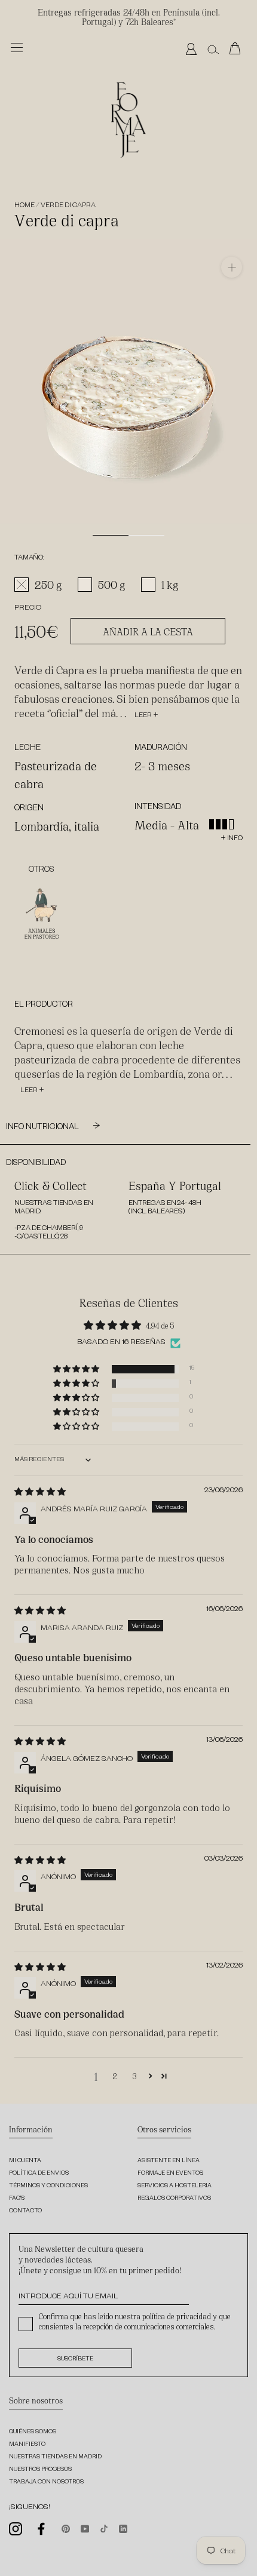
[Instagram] (16, 2529)
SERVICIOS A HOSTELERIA (175, 2186)
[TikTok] (104, 2528)
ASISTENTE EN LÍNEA (169, 2161)
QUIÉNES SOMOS (33, 2432)
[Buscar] (213, 49)
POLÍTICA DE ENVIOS (39, 2174)
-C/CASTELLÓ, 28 (41, 1238)
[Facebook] (42, 2529)
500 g (112, 584)
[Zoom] (232, 267)
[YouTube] (85, 2528)
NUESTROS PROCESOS (40, 2470)
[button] (77, 1369)
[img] (40, 1491)
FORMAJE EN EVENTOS (170, 2174)
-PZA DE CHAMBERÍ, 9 (49, 1229)
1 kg (170, 584)
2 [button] (115, 2076)
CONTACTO (25, 2211)
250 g (48, 584)
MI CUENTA (25, 2161)
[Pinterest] (66, 2528)
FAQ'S (17, 2199)
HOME (25, 206)
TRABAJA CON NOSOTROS (46, 2483)
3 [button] (134, 2076)
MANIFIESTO (27, 2445)
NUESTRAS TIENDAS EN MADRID (55, 2457)
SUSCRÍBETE (75, 2360)
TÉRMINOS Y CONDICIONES (48, 2186)
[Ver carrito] (238, 49)
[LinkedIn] (123, 2528)
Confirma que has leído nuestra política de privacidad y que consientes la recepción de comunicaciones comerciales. (135, 2321)
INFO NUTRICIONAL (43, 1128)
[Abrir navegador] (17, 47)
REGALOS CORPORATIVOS (174, 2199)
